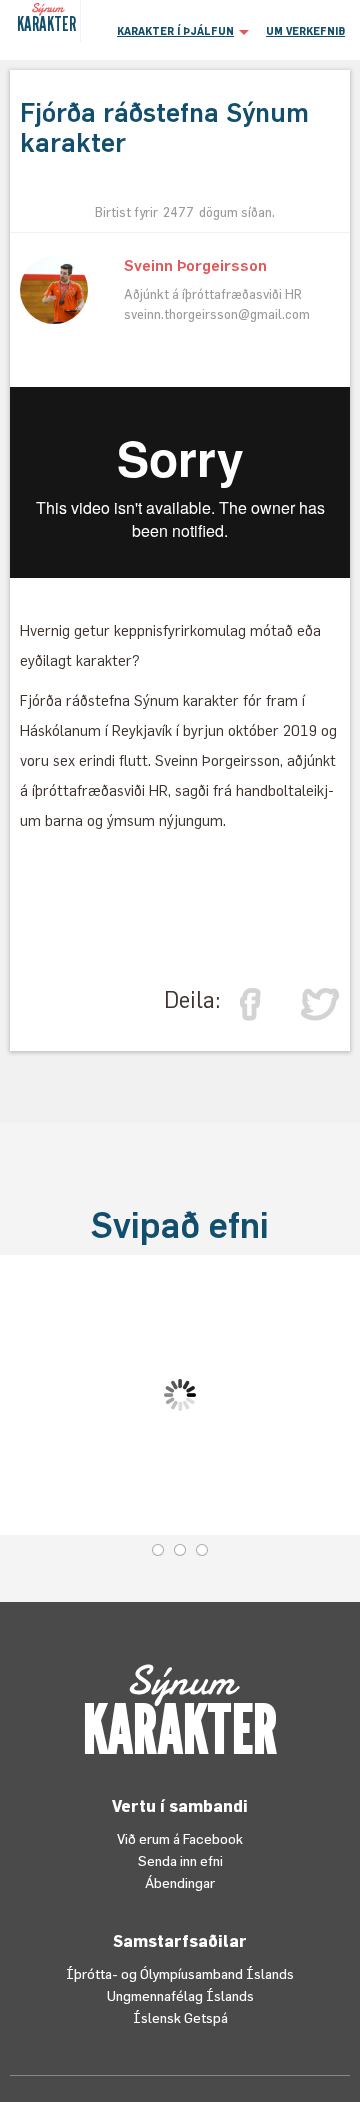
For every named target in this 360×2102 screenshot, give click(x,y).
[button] (180, 30)
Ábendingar (180, 1882)
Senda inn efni (180, 1860)
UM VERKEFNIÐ (305, 31)
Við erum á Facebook (180, 1838)
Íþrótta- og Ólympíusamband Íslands (180, 1973)
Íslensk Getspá (180, 2017)
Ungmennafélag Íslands (180, 1995)
